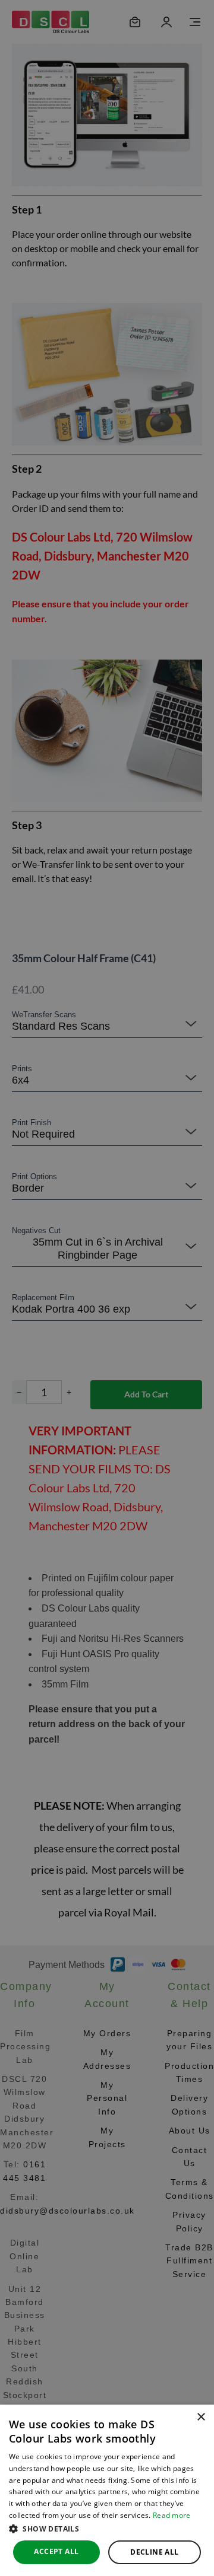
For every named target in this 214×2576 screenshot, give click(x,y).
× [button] (201, 2417)
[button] (107, 2529)
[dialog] (107, 2490)
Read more (172, 2515)
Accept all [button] (56, 2551)
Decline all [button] (154, 2552)
